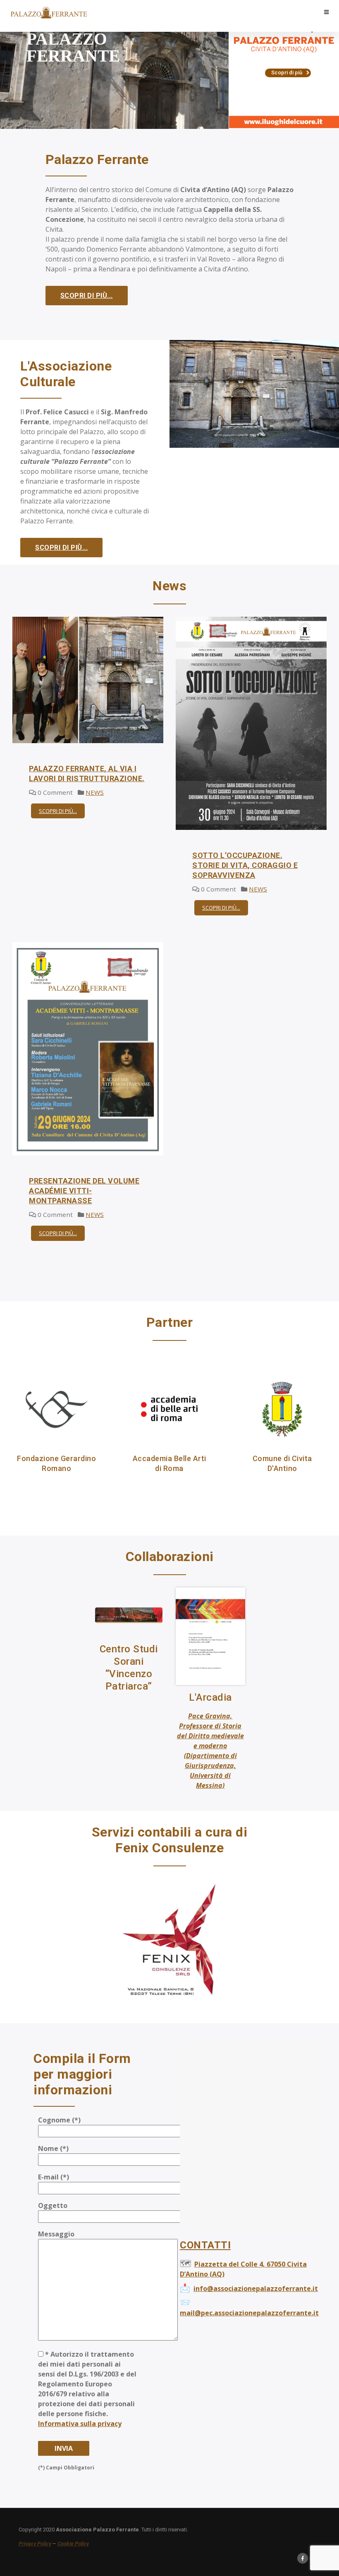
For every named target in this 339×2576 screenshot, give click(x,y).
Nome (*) (53, 2148)
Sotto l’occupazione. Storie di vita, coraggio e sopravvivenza (245, 865)
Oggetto (53, 2205)
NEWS (95, 792)
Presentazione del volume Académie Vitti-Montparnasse (84, 1191)
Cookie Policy (73, 2544)
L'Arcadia (210, 1697)
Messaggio (56, 2234)
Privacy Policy (35, 2544)
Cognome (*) (59, 2120)
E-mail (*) (54, 2177)
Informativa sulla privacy (80, 2424)
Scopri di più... (87, 296)
